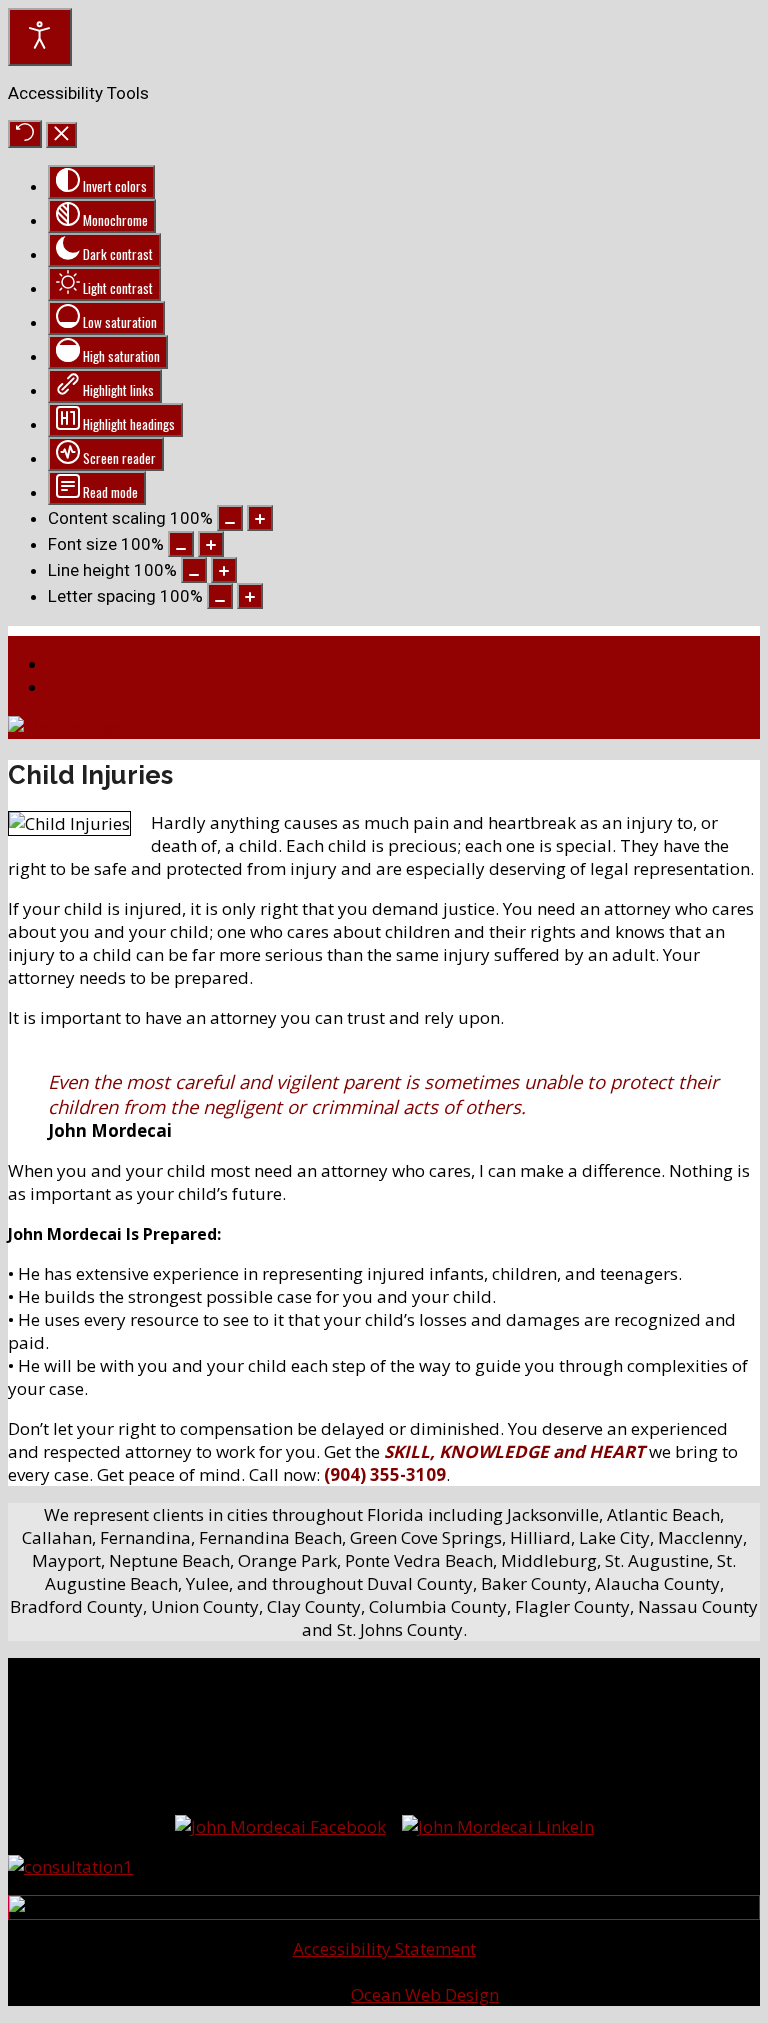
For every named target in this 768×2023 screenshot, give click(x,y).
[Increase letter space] (250, 596)
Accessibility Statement (384, 1948)
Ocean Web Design (425, 1994)
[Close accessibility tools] (61, 135)
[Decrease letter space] (220, 596)
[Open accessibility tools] (40, 37)
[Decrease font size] (181, 544)
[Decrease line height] (194, 570)
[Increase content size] (260, 518)
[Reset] (25, 134)
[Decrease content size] (230, 518)
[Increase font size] (211, 544)
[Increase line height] (224, 570)
